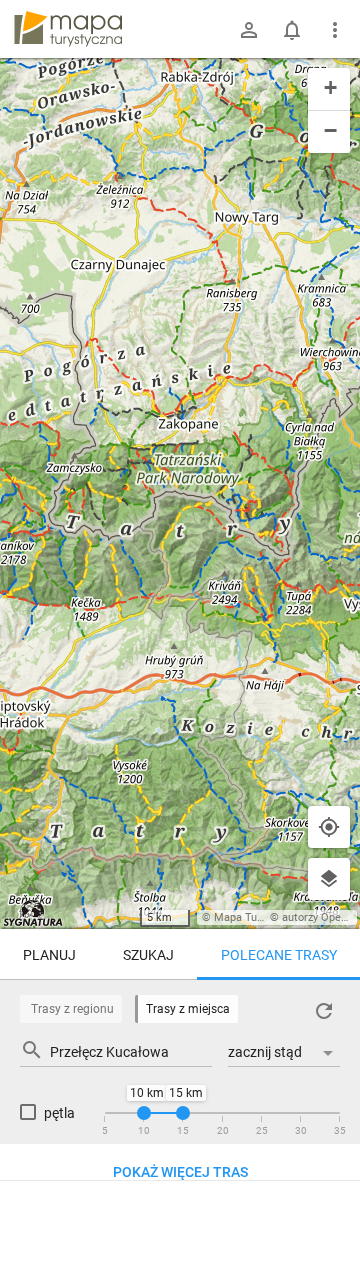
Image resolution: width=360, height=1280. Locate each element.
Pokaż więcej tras (180, 1172)
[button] (329, 89)
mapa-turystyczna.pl (68, 29)
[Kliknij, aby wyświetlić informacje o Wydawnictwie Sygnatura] (33, 913)
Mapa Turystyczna (259, 917)
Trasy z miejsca (188, 1009)
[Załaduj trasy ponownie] (324, 1011)
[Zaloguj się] (249, 30)
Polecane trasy (279, 955)
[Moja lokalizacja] (329, 827)
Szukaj (148, 955)
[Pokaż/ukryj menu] (335, 30)
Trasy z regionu (72, 1009)
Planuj (49, 955)
